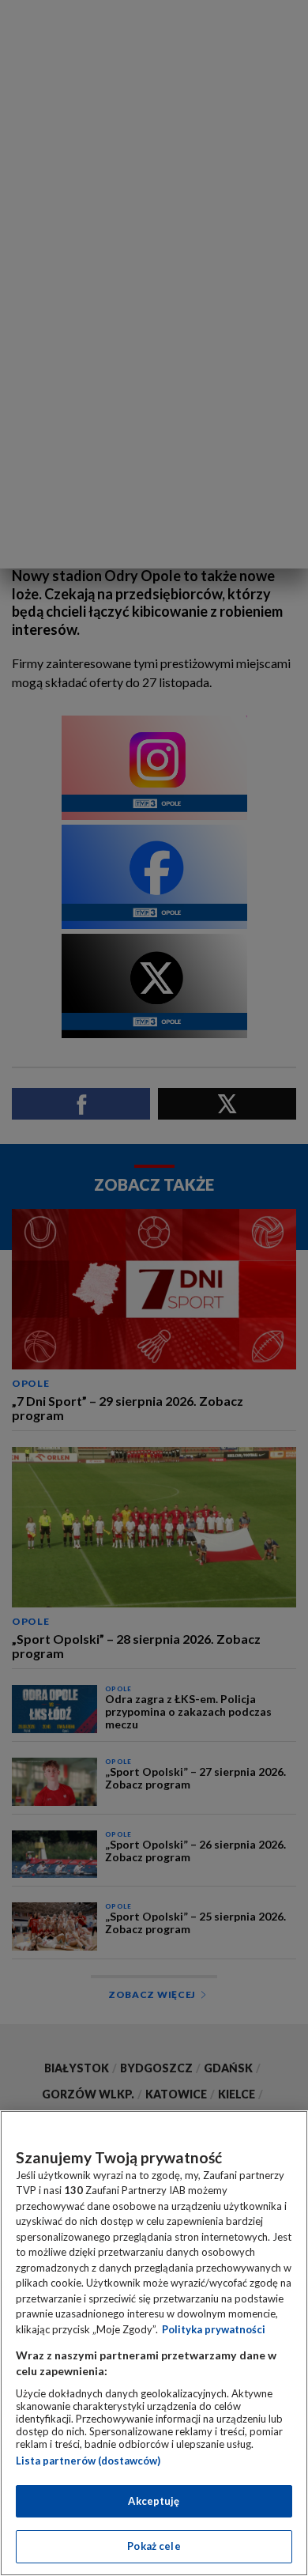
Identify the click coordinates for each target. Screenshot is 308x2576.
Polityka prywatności (214, 2329)
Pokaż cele (154, 2546)
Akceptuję (154, 2501)
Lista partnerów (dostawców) (88, 2461)
